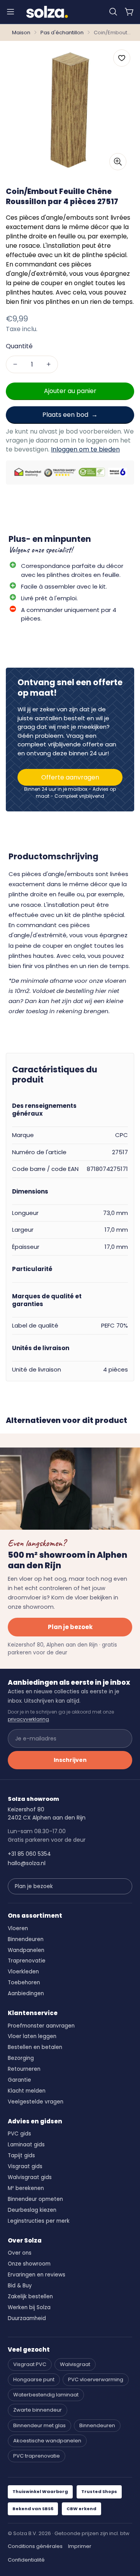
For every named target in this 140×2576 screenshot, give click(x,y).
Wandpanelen (26, 1950)
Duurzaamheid (27, 2318)
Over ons (20, 2253)
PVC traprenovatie (37, 2456)
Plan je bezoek (70, 1627)
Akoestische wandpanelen (47, 2441)
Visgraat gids (25, 2166)
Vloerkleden (23, 1972)
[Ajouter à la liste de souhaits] (122, 58)
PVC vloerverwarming (96, 2379)
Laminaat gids (26, 2145)
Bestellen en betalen (35, 2047)
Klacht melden (27, 2091)
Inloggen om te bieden (85, 449)
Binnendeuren (26, 1939)
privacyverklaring (28, 1719)
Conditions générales (35, 2546)
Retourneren (24, 2069)
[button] (113, 12)
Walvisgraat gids (30, 2177)
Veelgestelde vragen (36, 2102)
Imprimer (80, 2546)
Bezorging (21, 2058)
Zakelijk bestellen (30, 2297)
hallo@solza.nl (27, 1863)
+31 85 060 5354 (29, 1854)
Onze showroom (29, 2264)
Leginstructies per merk (39, 2221)
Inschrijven (70, 1760)
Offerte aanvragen (70, 777)
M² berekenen (26, 2188)
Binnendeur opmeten (35, 2199)
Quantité (19, 346)
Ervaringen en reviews (37, 2275)
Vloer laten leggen (32, 2036)
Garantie (19, 2080)
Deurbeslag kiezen (32, 2210)
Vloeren (18, 1928)
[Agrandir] (118, 162)
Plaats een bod (65, 415)
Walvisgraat (75, 2364)
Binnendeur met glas (39, 2425)
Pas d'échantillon (62, 33)
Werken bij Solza (29, 2307)
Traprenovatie (27, 1961)
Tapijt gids (21, 2155)
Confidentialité (26, 2560)
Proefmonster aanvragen (41, 2026)
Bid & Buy (20, 2286)
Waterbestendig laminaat (46, 2395)
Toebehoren (24, 1983)
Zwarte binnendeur (38, 2410)
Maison (21, 33)
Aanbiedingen (26, 1993)
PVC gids (19, 2134)
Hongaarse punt (34, 2379)
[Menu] (10, 12)
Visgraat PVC (30, 2364)
